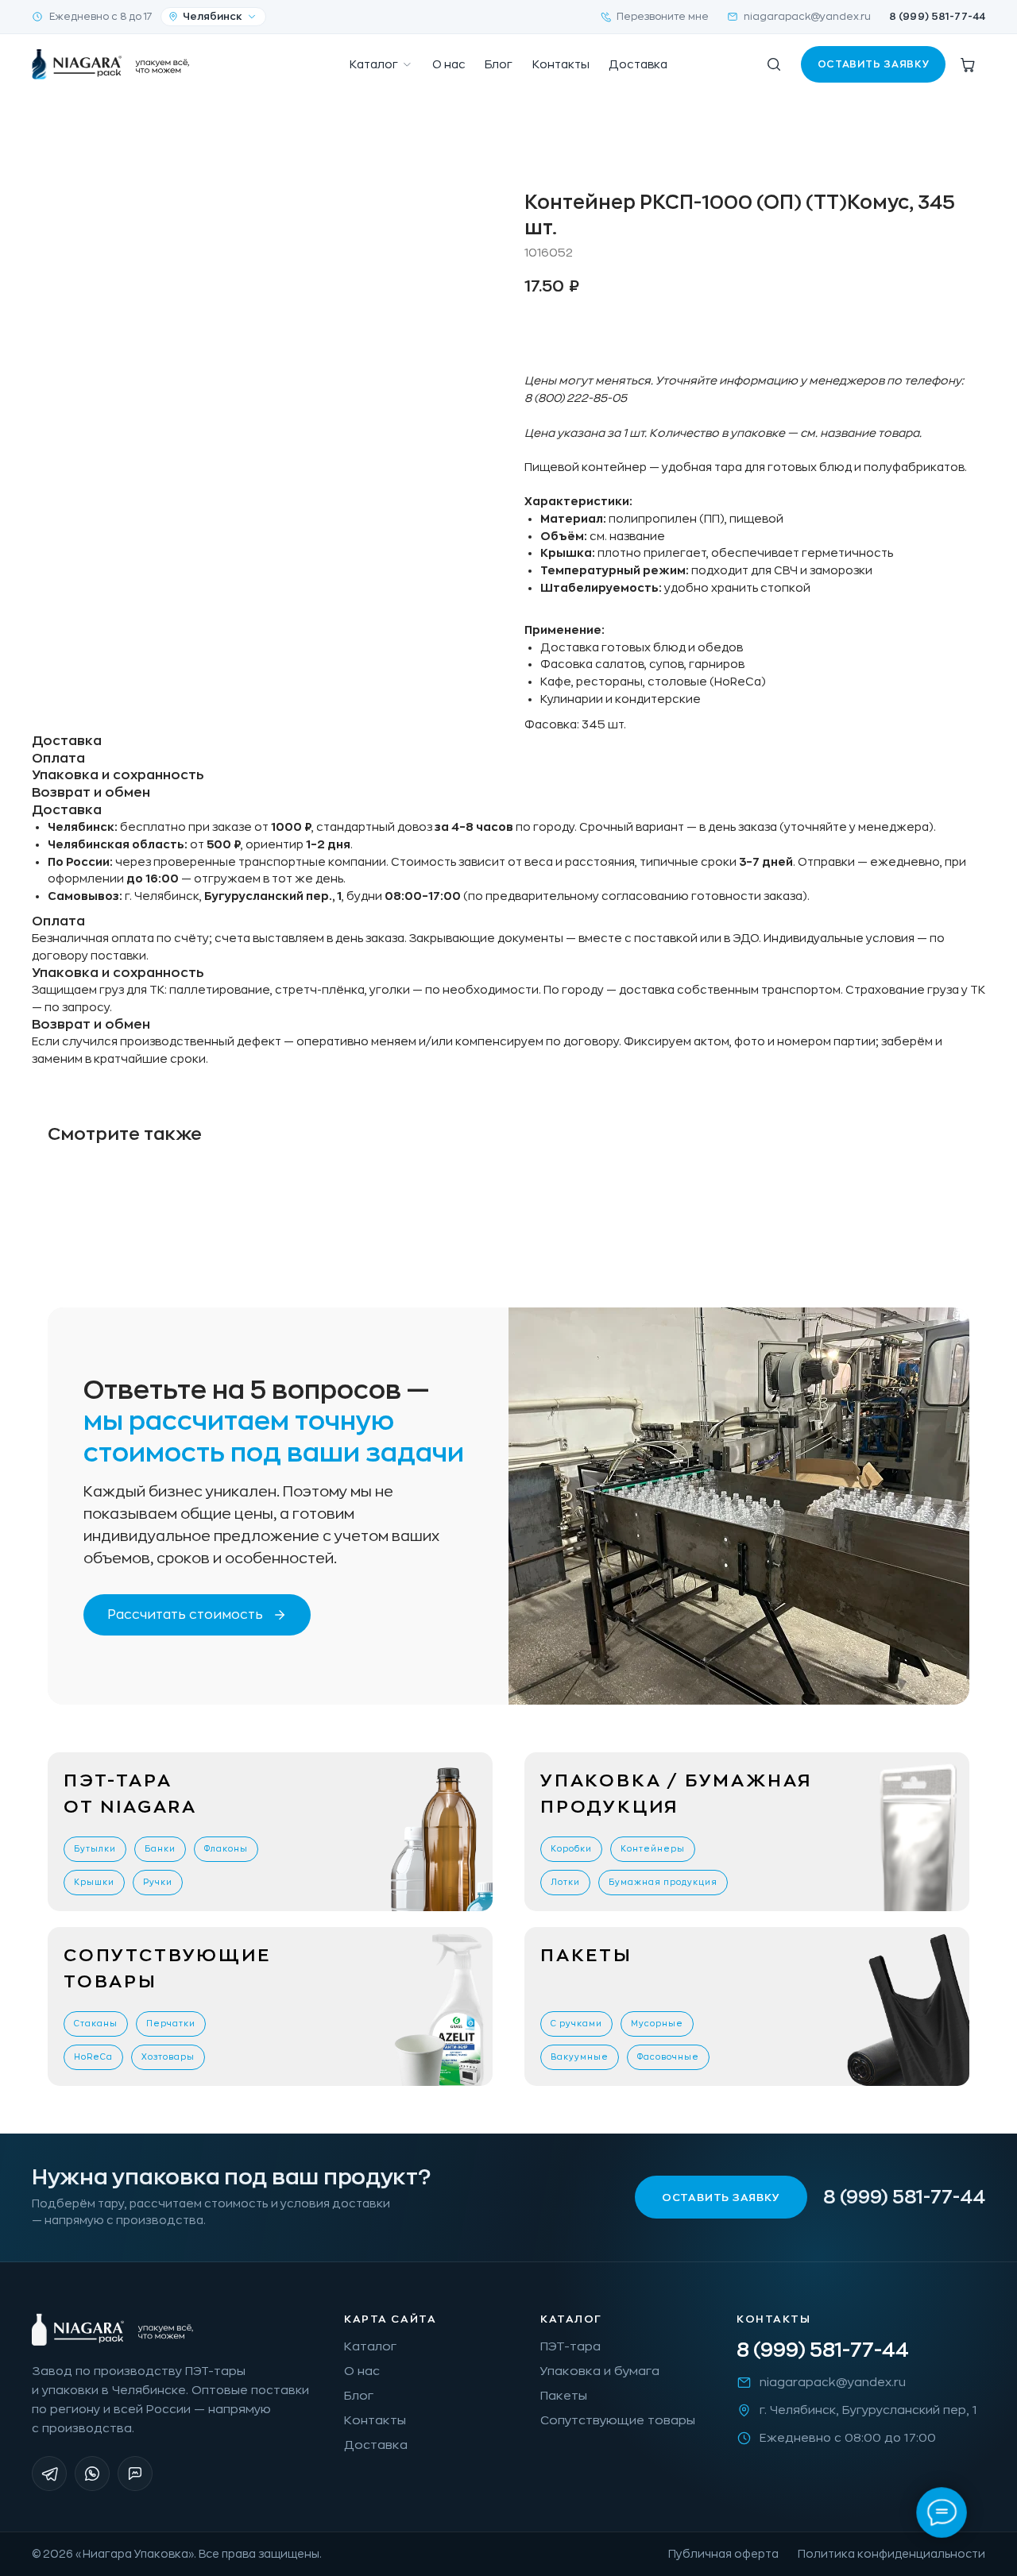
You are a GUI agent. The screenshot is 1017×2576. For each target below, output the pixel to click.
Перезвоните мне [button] (663, 17)
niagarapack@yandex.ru (807, 17)
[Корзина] (968, 64)
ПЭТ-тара (570, 2347)
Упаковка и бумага (600, 2371)
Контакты (561, 64)
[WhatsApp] (92, 2474)
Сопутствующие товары (618, 2421)
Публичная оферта (723, 2554)
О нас (449, 64)
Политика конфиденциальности (891, 2554)
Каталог (374, 64)
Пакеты (564, 2396)
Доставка (638, 64)
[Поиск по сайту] (774, 64)
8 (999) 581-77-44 (937, 17)
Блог (499, 64)
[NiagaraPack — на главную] (112, 65)
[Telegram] (49, 2474)
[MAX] (135, 2474)
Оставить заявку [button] (874, 64)
